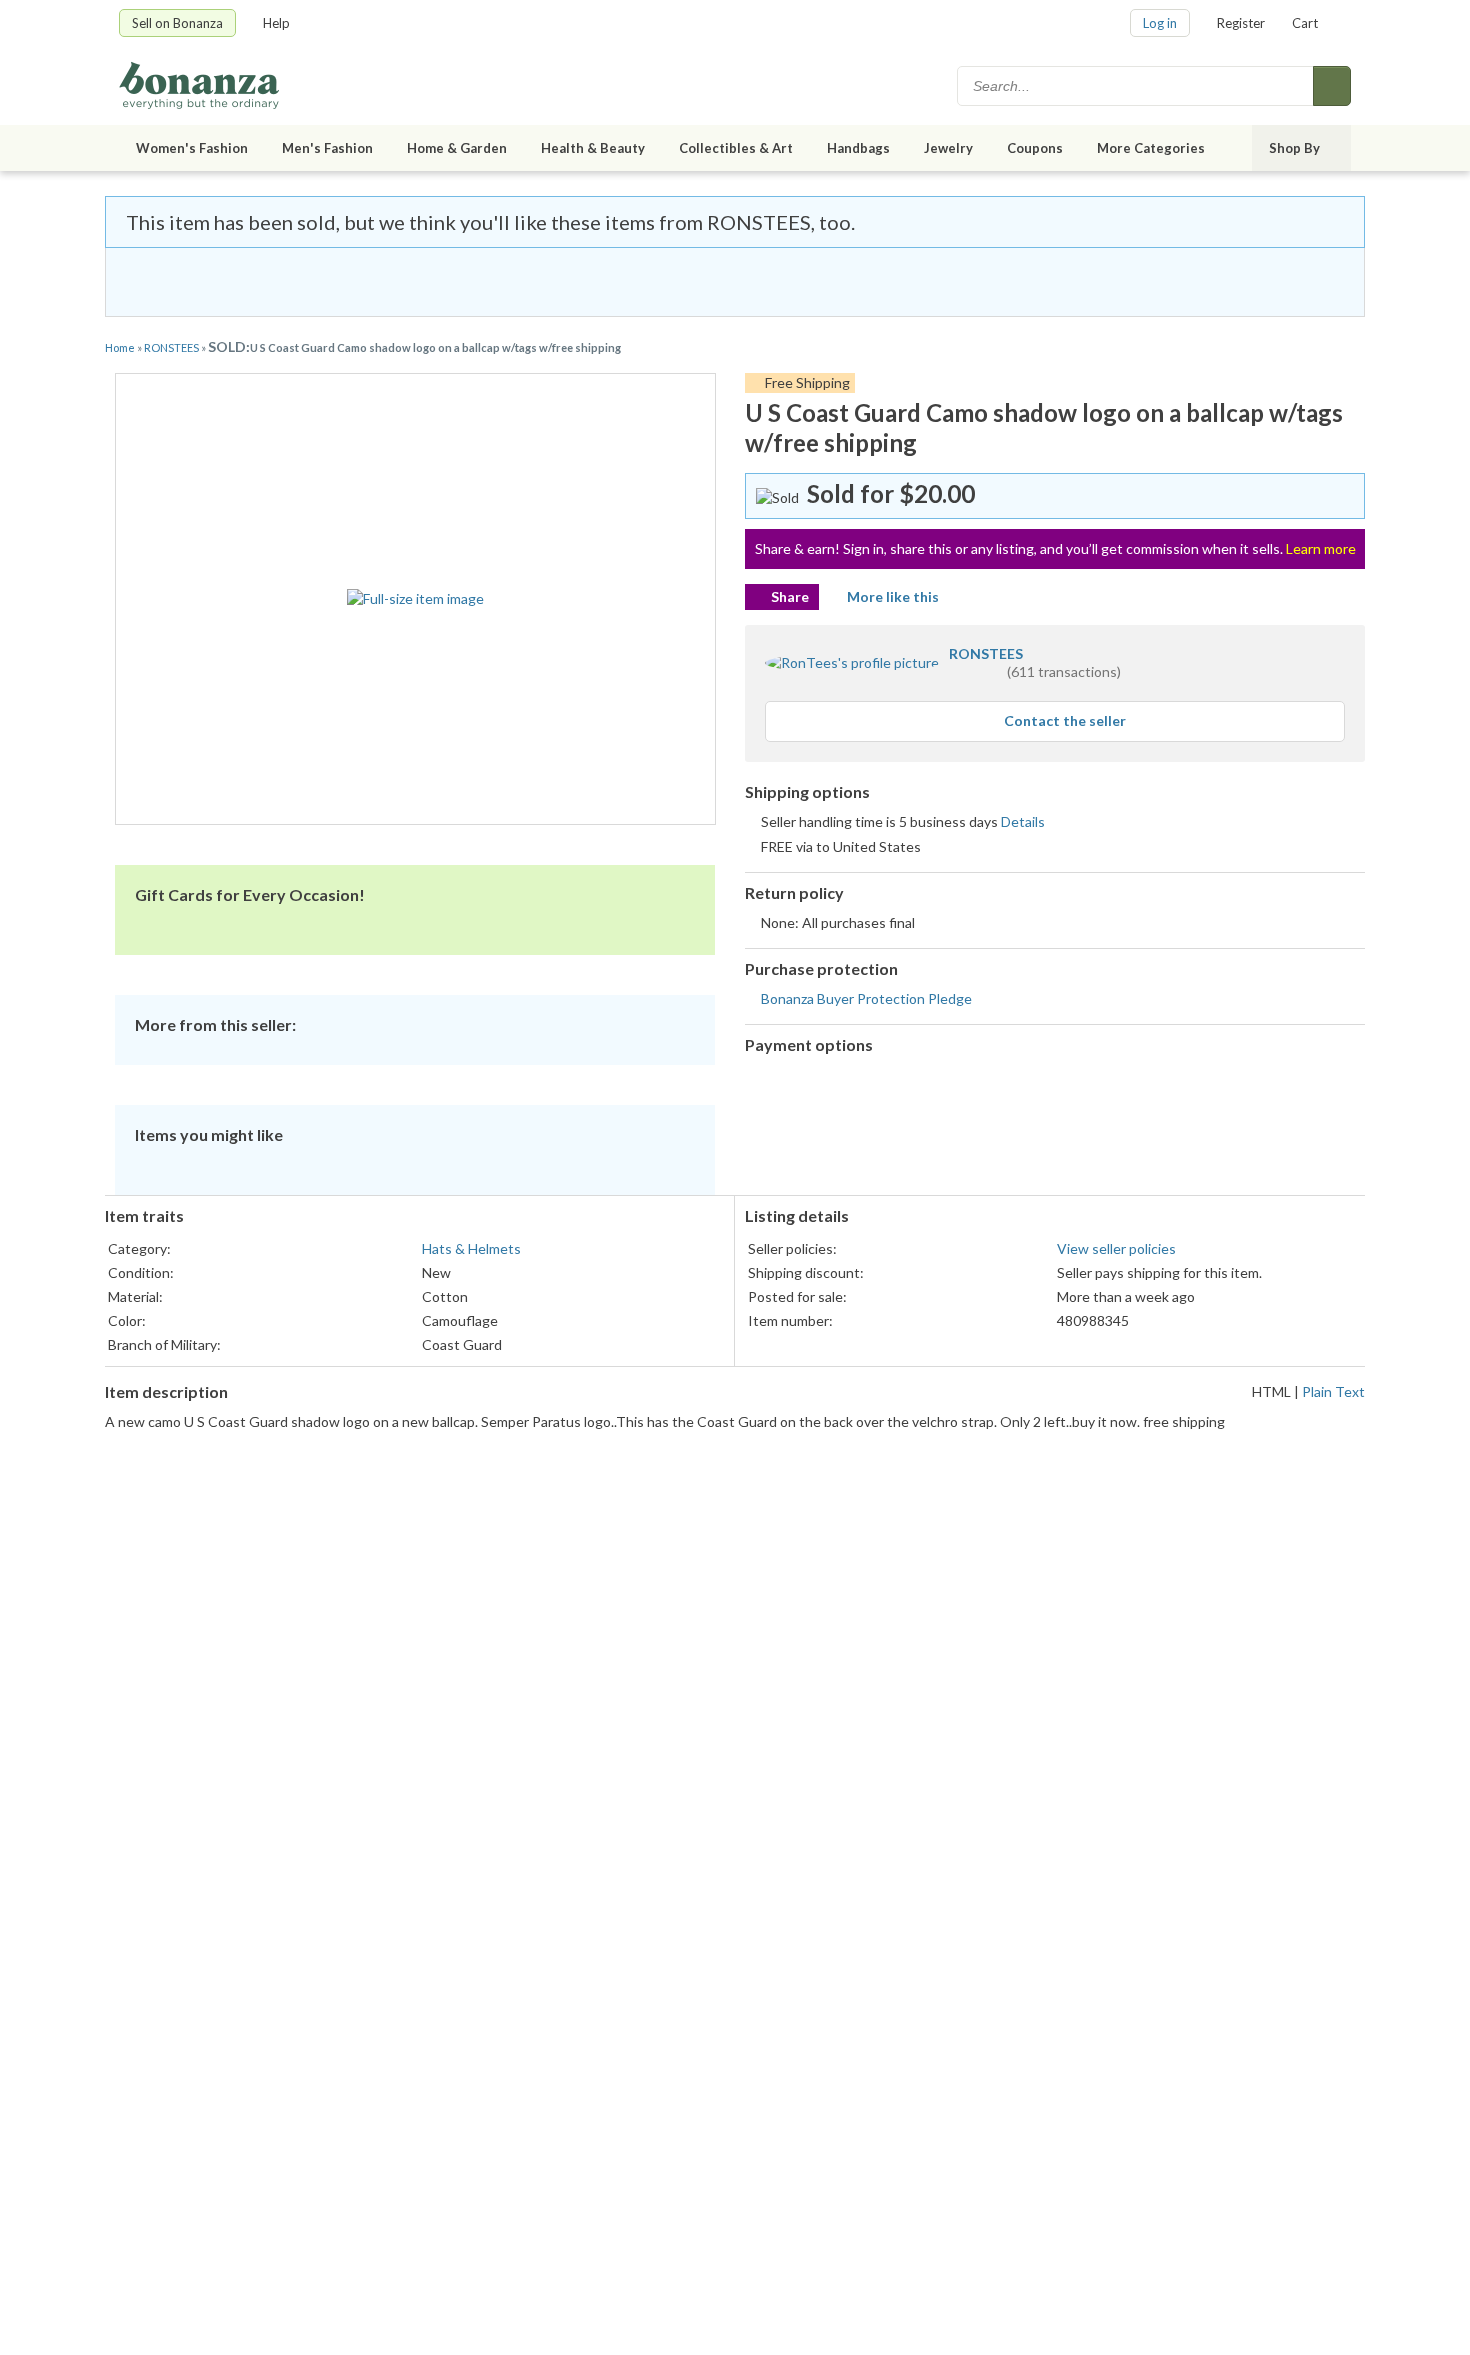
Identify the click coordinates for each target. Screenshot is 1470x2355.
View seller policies (1116, 1248)
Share (790, 596)
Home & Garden (457, 148)
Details (1023, 821)
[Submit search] (1332, 86)
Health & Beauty (593, 148)
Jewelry (948, 148)
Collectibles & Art (736, 148)
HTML (1271, 1391)
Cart (1305, 23)
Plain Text (1333, 1391)
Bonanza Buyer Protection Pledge (866, 998)
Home (120, 347)
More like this (893, 596)
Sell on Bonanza (177, 23)
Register (1241, 23)
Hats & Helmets (471, 1248)
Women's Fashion (192, 148)
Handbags (858, 148)
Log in (1160, 23)
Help (276, 23)
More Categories (1151, 148)
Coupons (1035, 148)
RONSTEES (171, 347)
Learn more (1321, 548)
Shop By (1294, 148)
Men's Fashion (327, 148)
